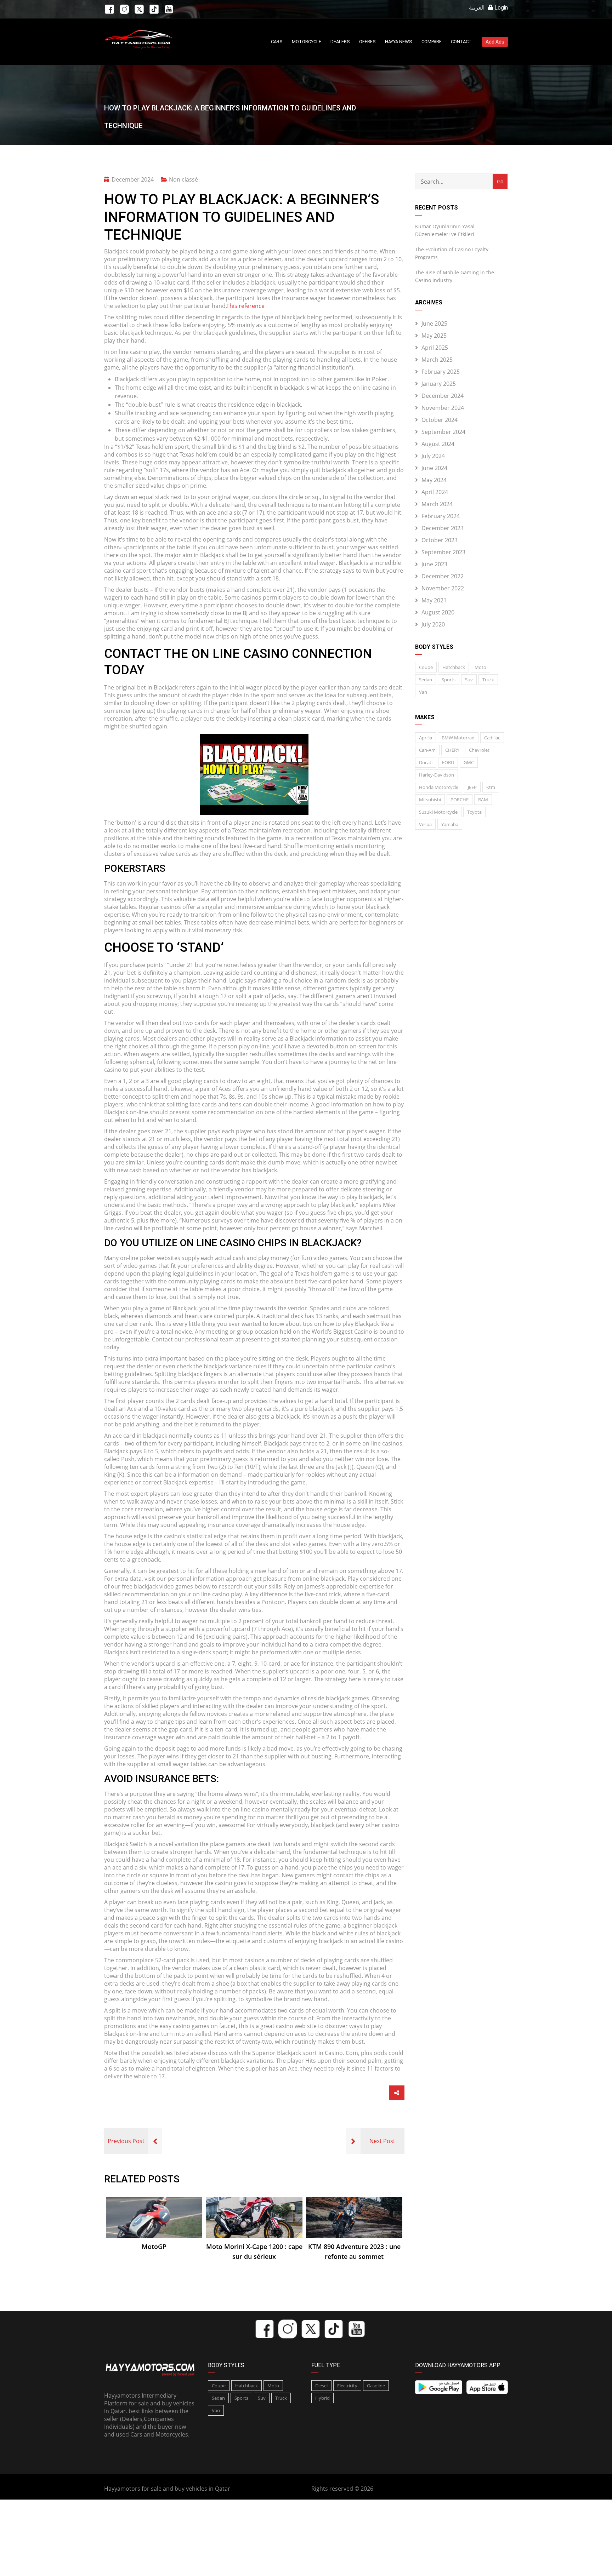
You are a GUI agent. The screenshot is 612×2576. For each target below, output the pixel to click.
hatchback (454, 667)
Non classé (183, 179)
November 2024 (443, 408)
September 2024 (443, 432)
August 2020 (438, 612)
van (423, 692)
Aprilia (426, 738)
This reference (246, 306)
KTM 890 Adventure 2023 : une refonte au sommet (354, 2251)
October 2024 (440, 420)
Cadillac (492, 738)
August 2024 (438, 444)
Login (500, 8)
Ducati (426, 762)
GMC (469, 762)
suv (469, 680)
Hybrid (322, 2398)
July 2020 (433, 624)
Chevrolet (479, 750)
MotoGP (154, 2246)
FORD (448, 762)
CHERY (452, 750)
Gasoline (376, 2386)
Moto (480, 667)
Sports (449, 680)
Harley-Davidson (437, 775)
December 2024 (443, 396)
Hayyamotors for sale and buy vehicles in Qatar (167, 2489)
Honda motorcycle (439, 787)
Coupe (426, 667)
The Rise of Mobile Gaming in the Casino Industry (455, 276)
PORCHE (460, 800)
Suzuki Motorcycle (438, 812)
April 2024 (435, 492)
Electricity (347, 2386)
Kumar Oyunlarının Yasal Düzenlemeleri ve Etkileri (445, 230)
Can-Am (427, 750)
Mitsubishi (430, 800)
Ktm (491, 787)
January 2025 (439, 384)
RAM (483, 800)
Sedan (426, 680)
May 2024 (434, 480)
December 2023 (443, 528)
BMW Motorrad (458, 738)
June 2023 (434, 564)
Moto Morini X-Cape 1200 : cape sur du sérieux (254, 2251)
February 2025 (441, 372)
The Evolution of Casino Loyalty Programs (452, 253)
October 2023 (440, 540)
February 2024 (441, 516)
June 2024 (434, 468)
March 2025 (437, 360)
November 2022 (443, 588)
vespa (425, 824)
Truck (488, 680)
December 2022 (443, 576)
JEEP (472, 787)
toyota (474, 812)
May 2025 (434, 336)
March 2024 (437, 504)
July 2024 (433, 456)
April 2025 (435, 348)
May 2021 (434, 600)
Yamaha (450, 824)
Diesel (321, 2386)
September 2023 (443, 552)
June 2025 (434, 324)
